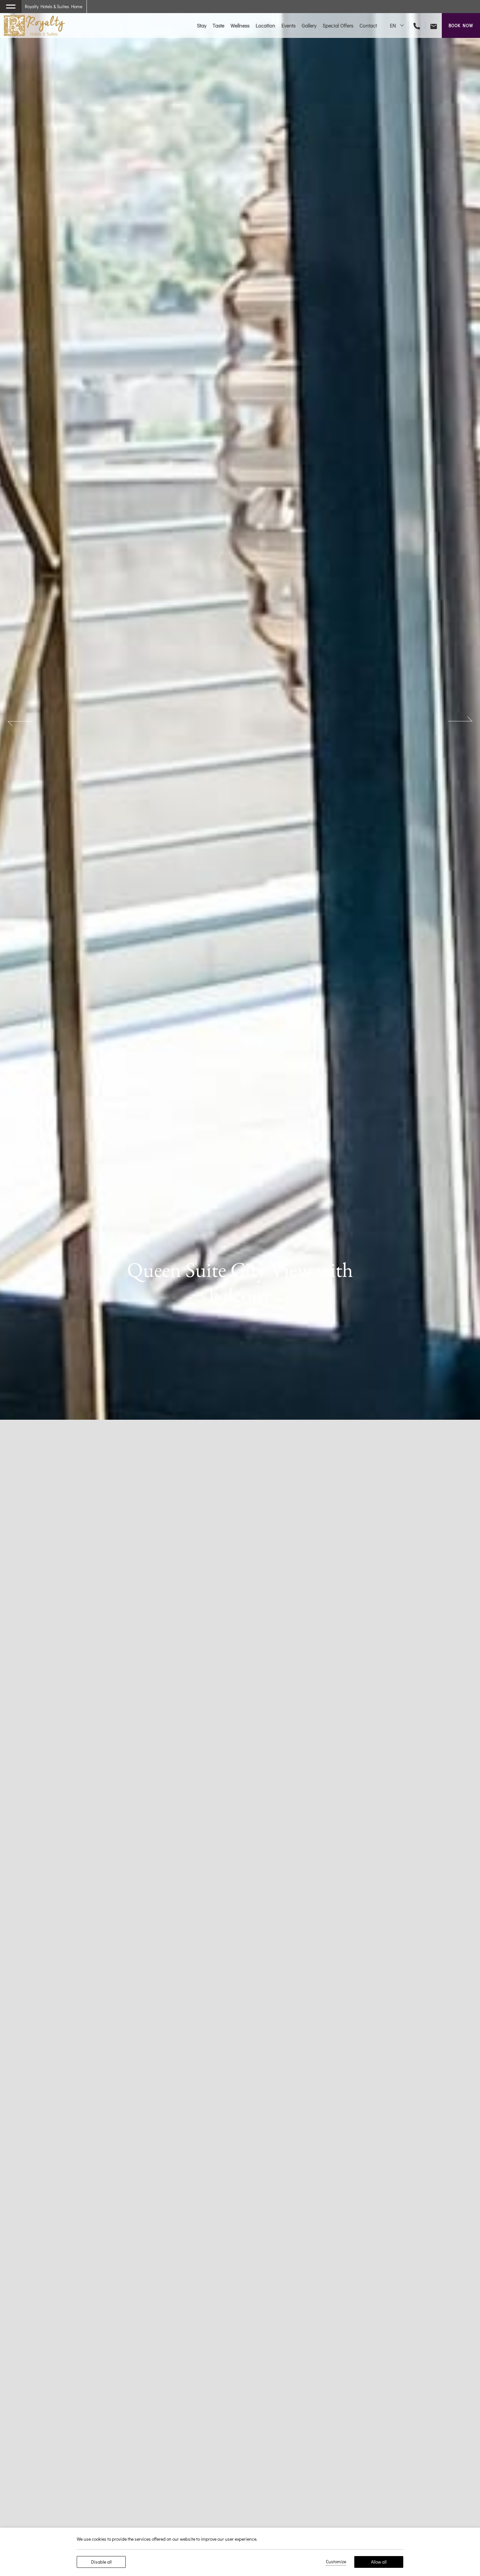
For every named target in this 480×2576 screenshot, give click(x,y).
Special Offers (338, 25)
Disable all (101, 2562)
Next (460, 721)
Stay (202, 25)
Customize (336, 2561)
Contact (368, 25)
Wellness (240, 25)
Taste (218, 25)
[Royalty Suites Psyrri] (34, 25)
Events (288, 25)
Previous (20, 721)
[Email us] (431, 25)
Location (265, 25)
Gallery (309, 25)
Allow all (379, 2562)
